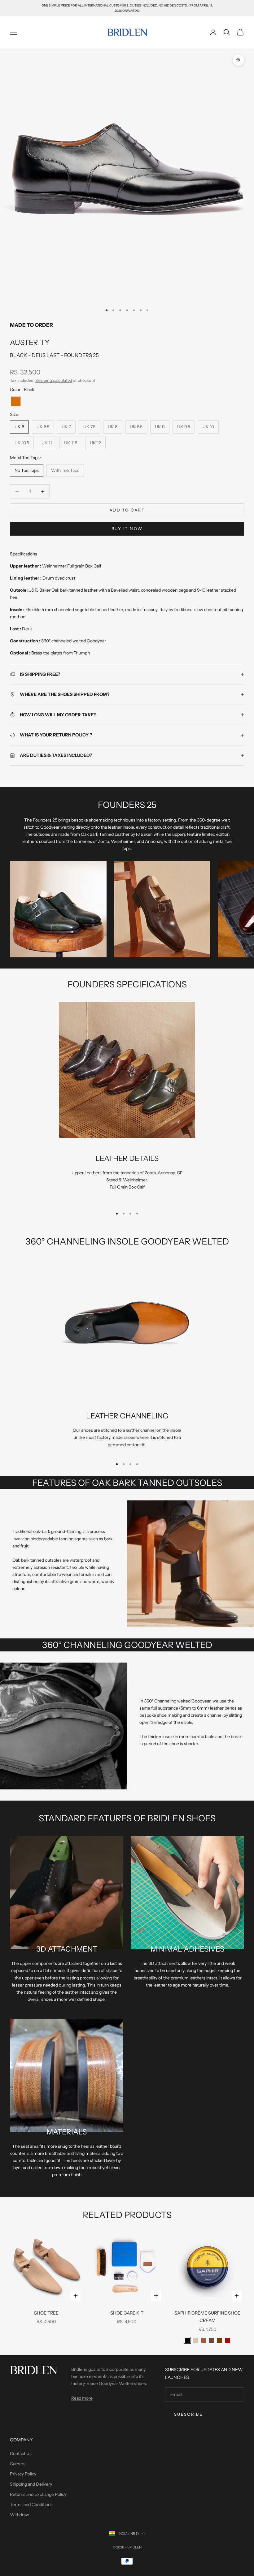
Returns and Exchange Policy (38, 2494)
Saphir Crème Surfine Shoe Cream (207, 2317)
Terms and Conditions (31, 2505)
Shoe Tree (46, 2313)
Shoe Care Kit (127, 2313)
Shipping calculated (54, 380)
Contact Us (21, 2453)
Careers (18, 2464)
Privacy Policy (23, 2474)
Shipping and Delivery (31, 2484)
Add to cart (127, 510)
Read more (82, 2398)
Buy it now (127, 529)
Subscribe (188, 2414)
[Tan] (16, 401)
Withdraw (20, 2515)
